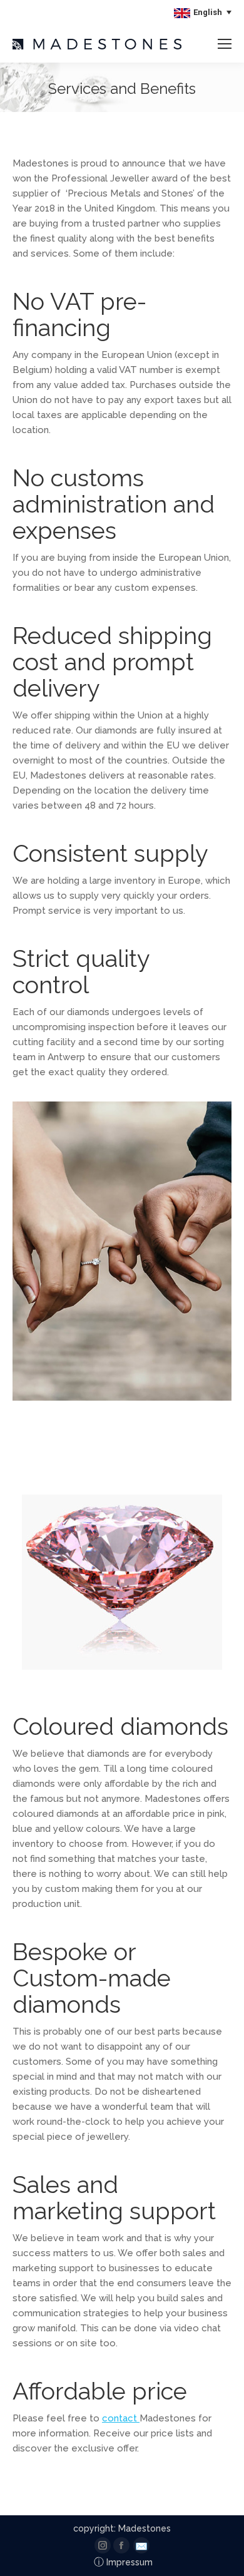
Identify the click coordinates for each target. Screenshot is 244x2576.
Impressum (123, 2562)
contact (121, 2418)
